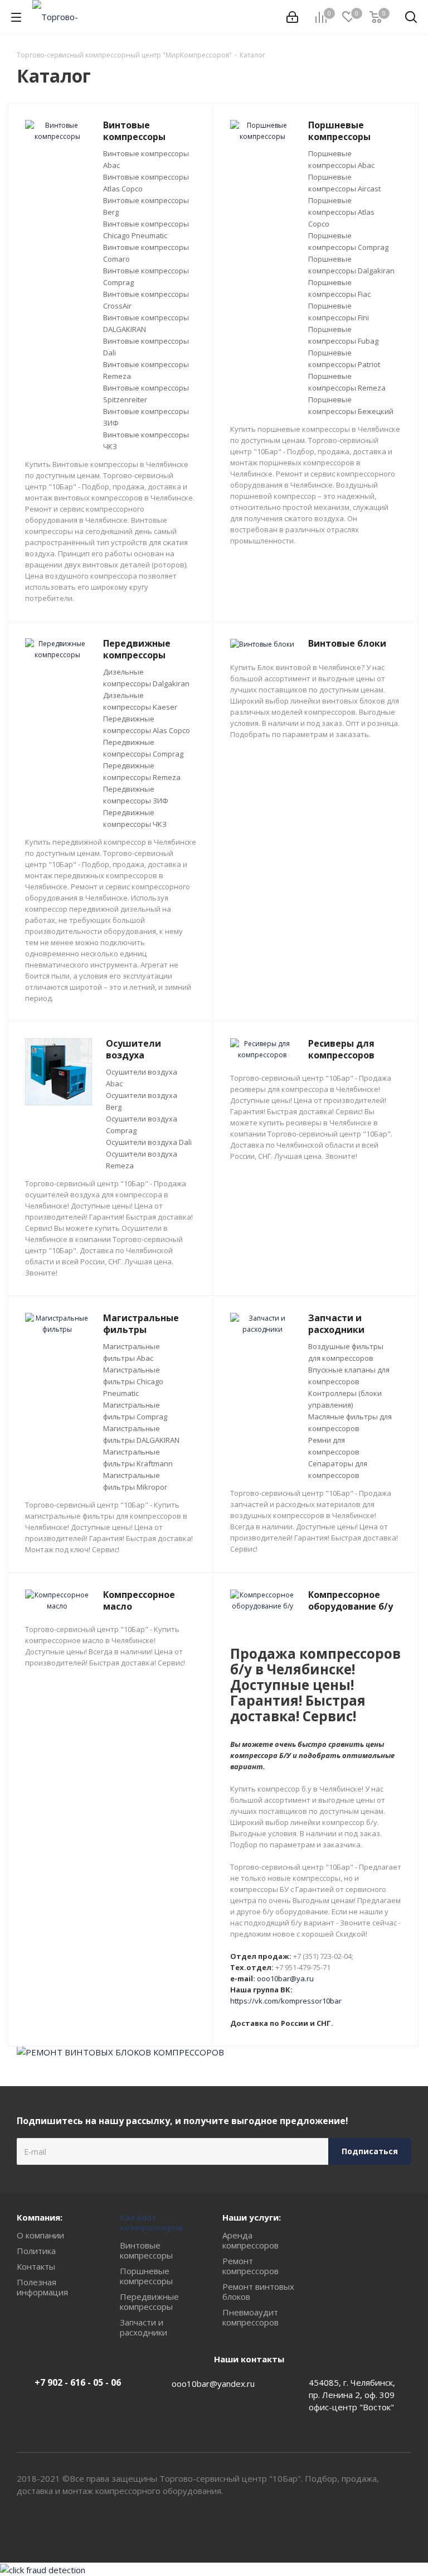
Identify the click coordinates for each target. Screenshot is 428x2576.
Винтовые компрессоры (146, 2250)
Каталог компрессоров (152, 2222)
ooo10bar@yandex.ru (213, 2384)
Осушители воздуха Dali (149, 1142)
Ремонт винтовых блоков (258, 2291)
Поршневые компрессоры (146, 2276)
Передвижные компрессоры (149, 2301)
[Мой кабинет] (292, 17)
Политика (36, 2251)
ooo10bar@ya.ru (285, 1978)
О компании (40, 2235)
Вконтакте (375, 2523)
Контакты (36, 2266)
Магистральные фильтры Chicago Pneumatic (133, 1381)
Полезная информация (42, 2287)
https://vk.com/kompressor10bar (286, 2001)
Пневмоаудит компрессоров (251, 2317)
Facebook (403, 2523)
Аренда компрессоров (251, 2240)
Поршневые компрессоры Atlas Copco (341, 212)
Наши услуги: (252, 2217)
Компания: (40, 2217)
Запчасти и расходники (144, 2327)
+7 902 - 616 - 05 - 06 (78, 2382)
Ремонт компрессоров (251, 2266)
